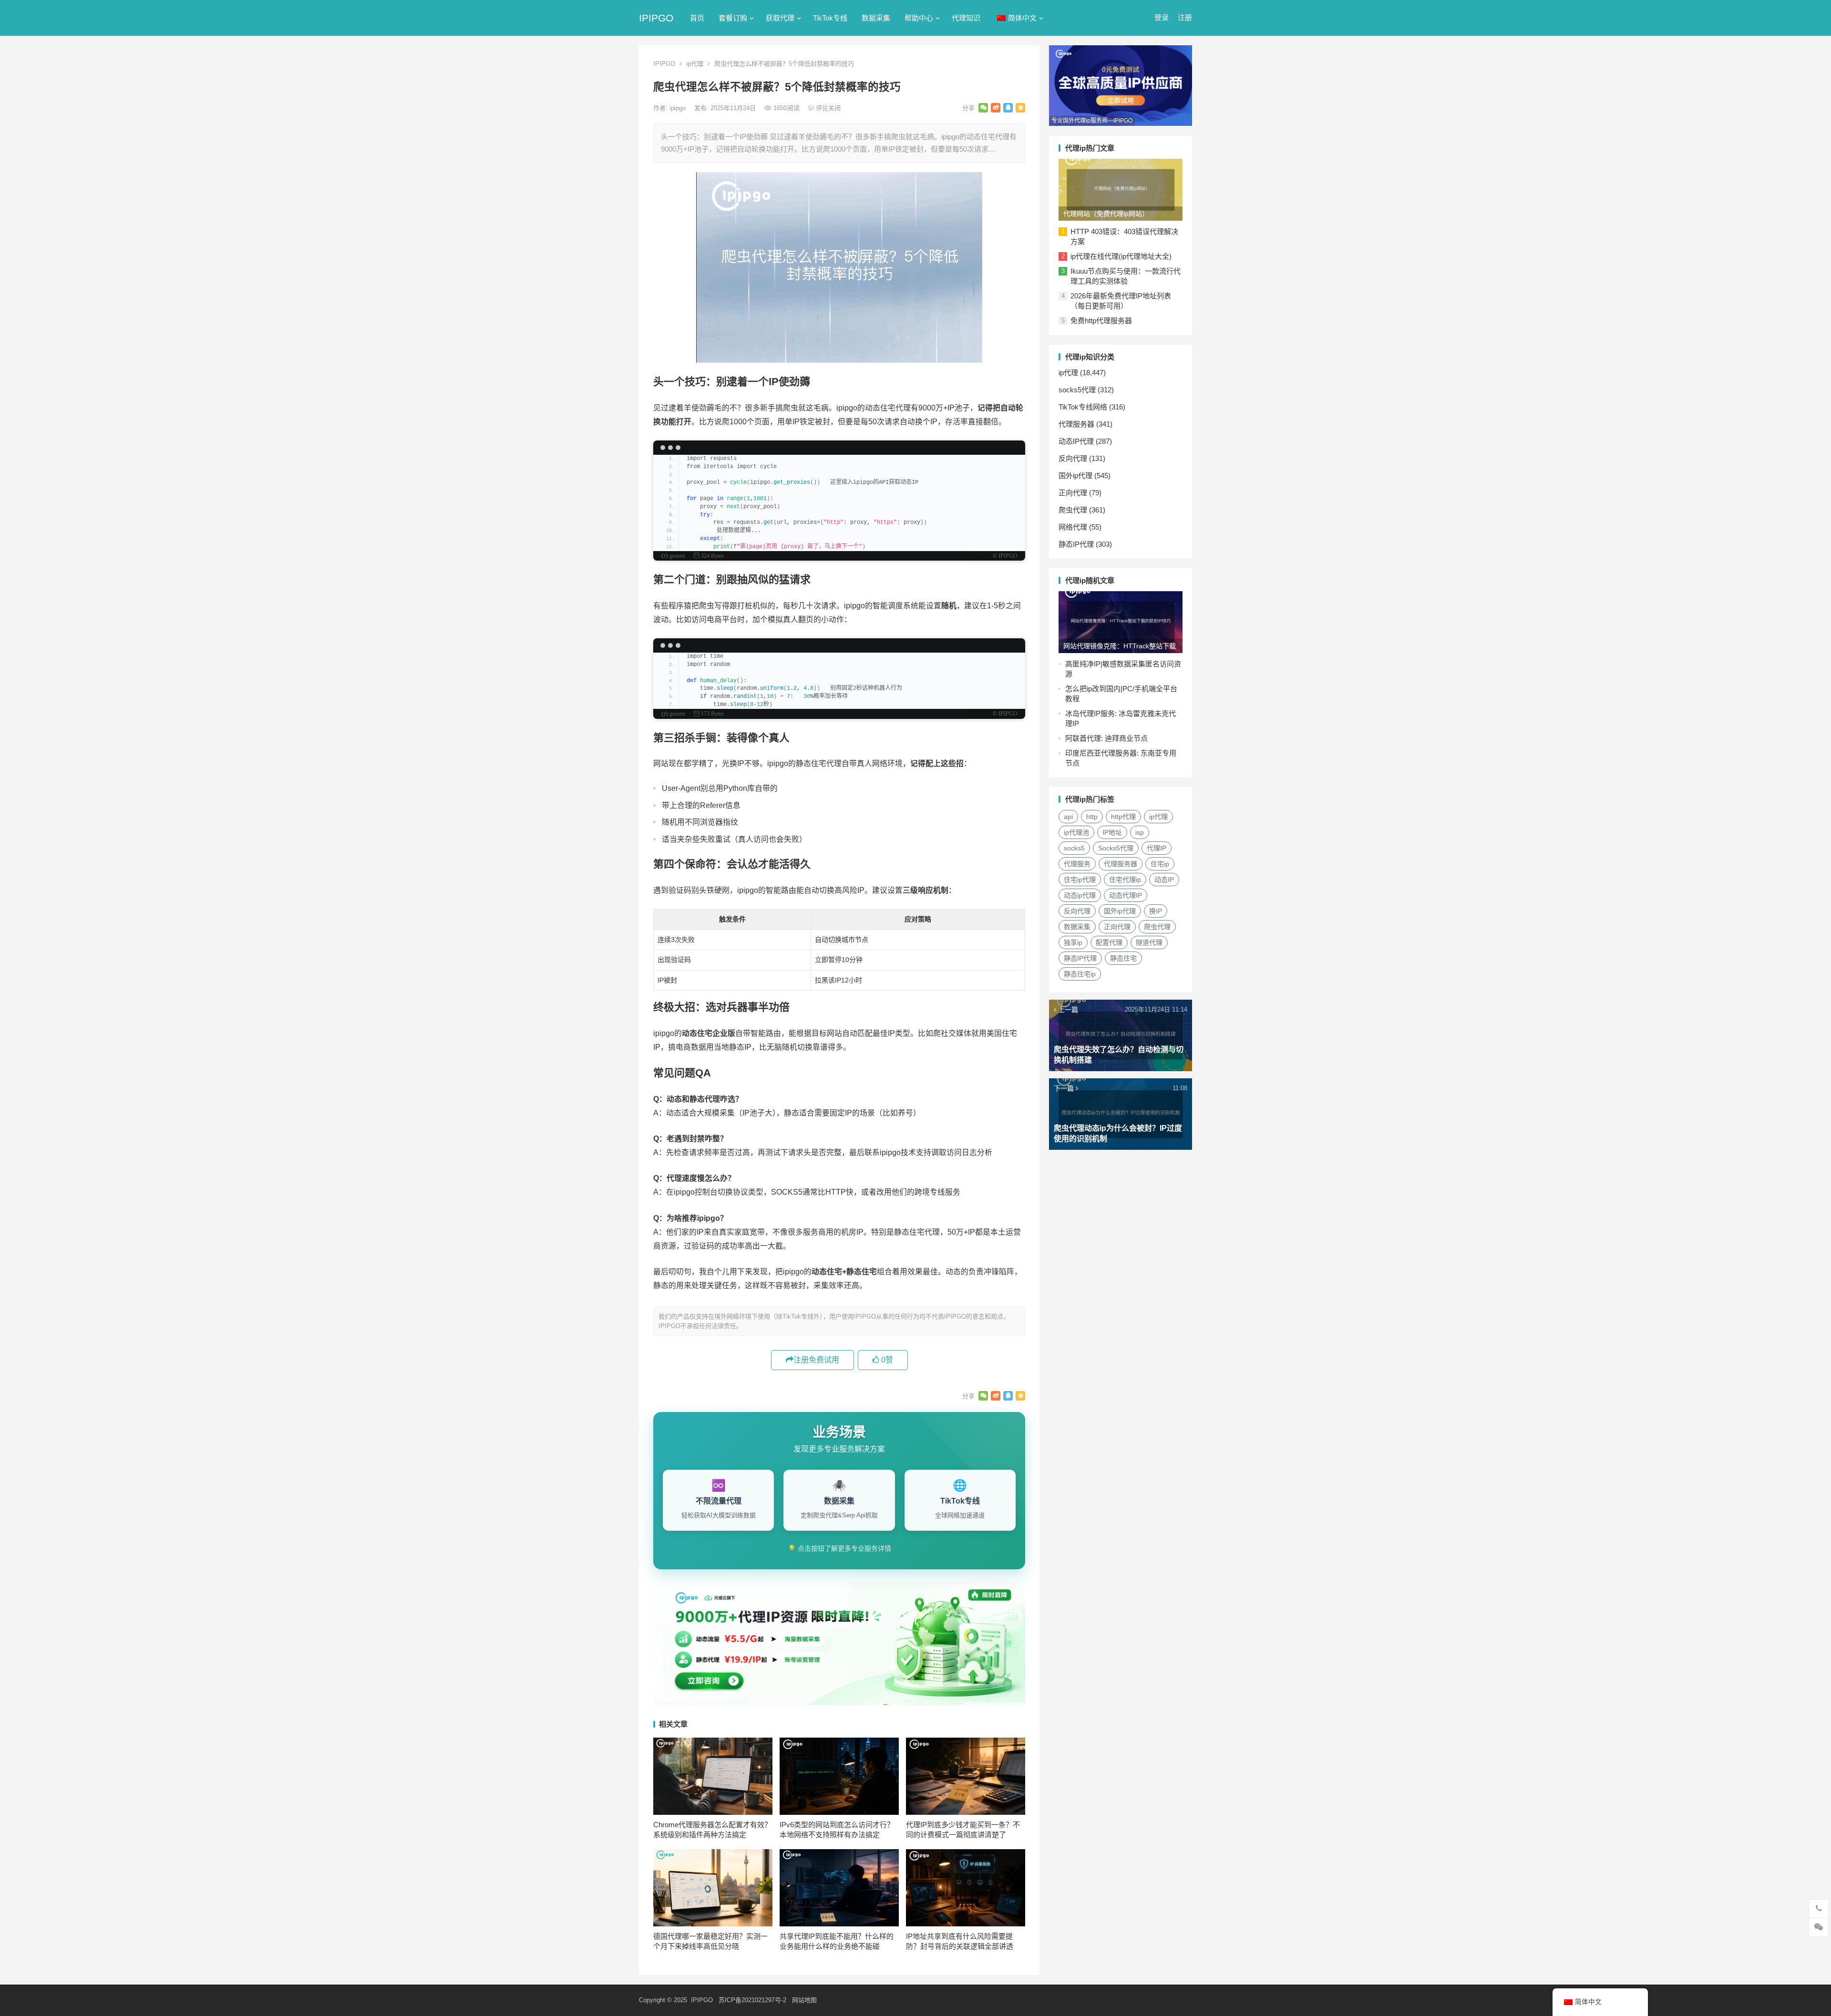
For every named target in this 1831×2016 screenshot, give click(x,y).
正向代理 (1073, 493)
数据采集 (876, 18)
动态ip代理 (1080, 895)
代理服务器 (1076, 424)
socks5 (1074, 848)
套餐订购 (733, 18)
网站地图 (804, 2000)
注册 (1185, 17)
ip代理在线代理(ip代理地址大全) (1121, 256)
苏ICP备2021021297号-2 (752, 2000)
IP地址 (1112, 832)
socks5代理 (1077, 390)
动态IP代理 (1076, 441)
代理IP (1157, 848)
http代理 (1123, 817)
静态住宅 (1123, 958)
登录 (1162, 17)
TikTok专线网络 (1083, 407)
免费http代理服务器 (1101, 321)
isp (1140, 832)
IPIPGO (656, 18)
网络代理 (1073, 527)
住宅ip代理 (1080, 880)
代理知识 (966, 18)
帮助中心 (919, 18)
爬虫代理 (1073, 510)
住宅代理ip (1125, 880)
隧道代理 (1149, 942)
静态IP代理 (1076, 544)
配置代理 (1109, 942)
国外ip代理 (1075, 476)
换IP (1156, 911)
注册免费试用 (816, 1360)
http (1092, 817)
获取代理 (780, 18)
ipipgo (679, 108)
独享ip (1073, 942)
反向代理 (1073, 458)
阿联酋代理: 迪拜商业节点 (1106, 738)
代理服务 (1077, 864)
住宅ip (1160, 864)
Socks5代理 (1116, 848)
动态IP (1164, 880)
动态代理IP (1126, 895)
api (1068, 817)
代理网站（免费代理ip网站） (1106, 214)
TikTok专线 (830, 18)
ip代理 (695, 64)
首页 (697, 18)
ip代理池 (1076, 832)
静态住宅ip (1080, 974)
